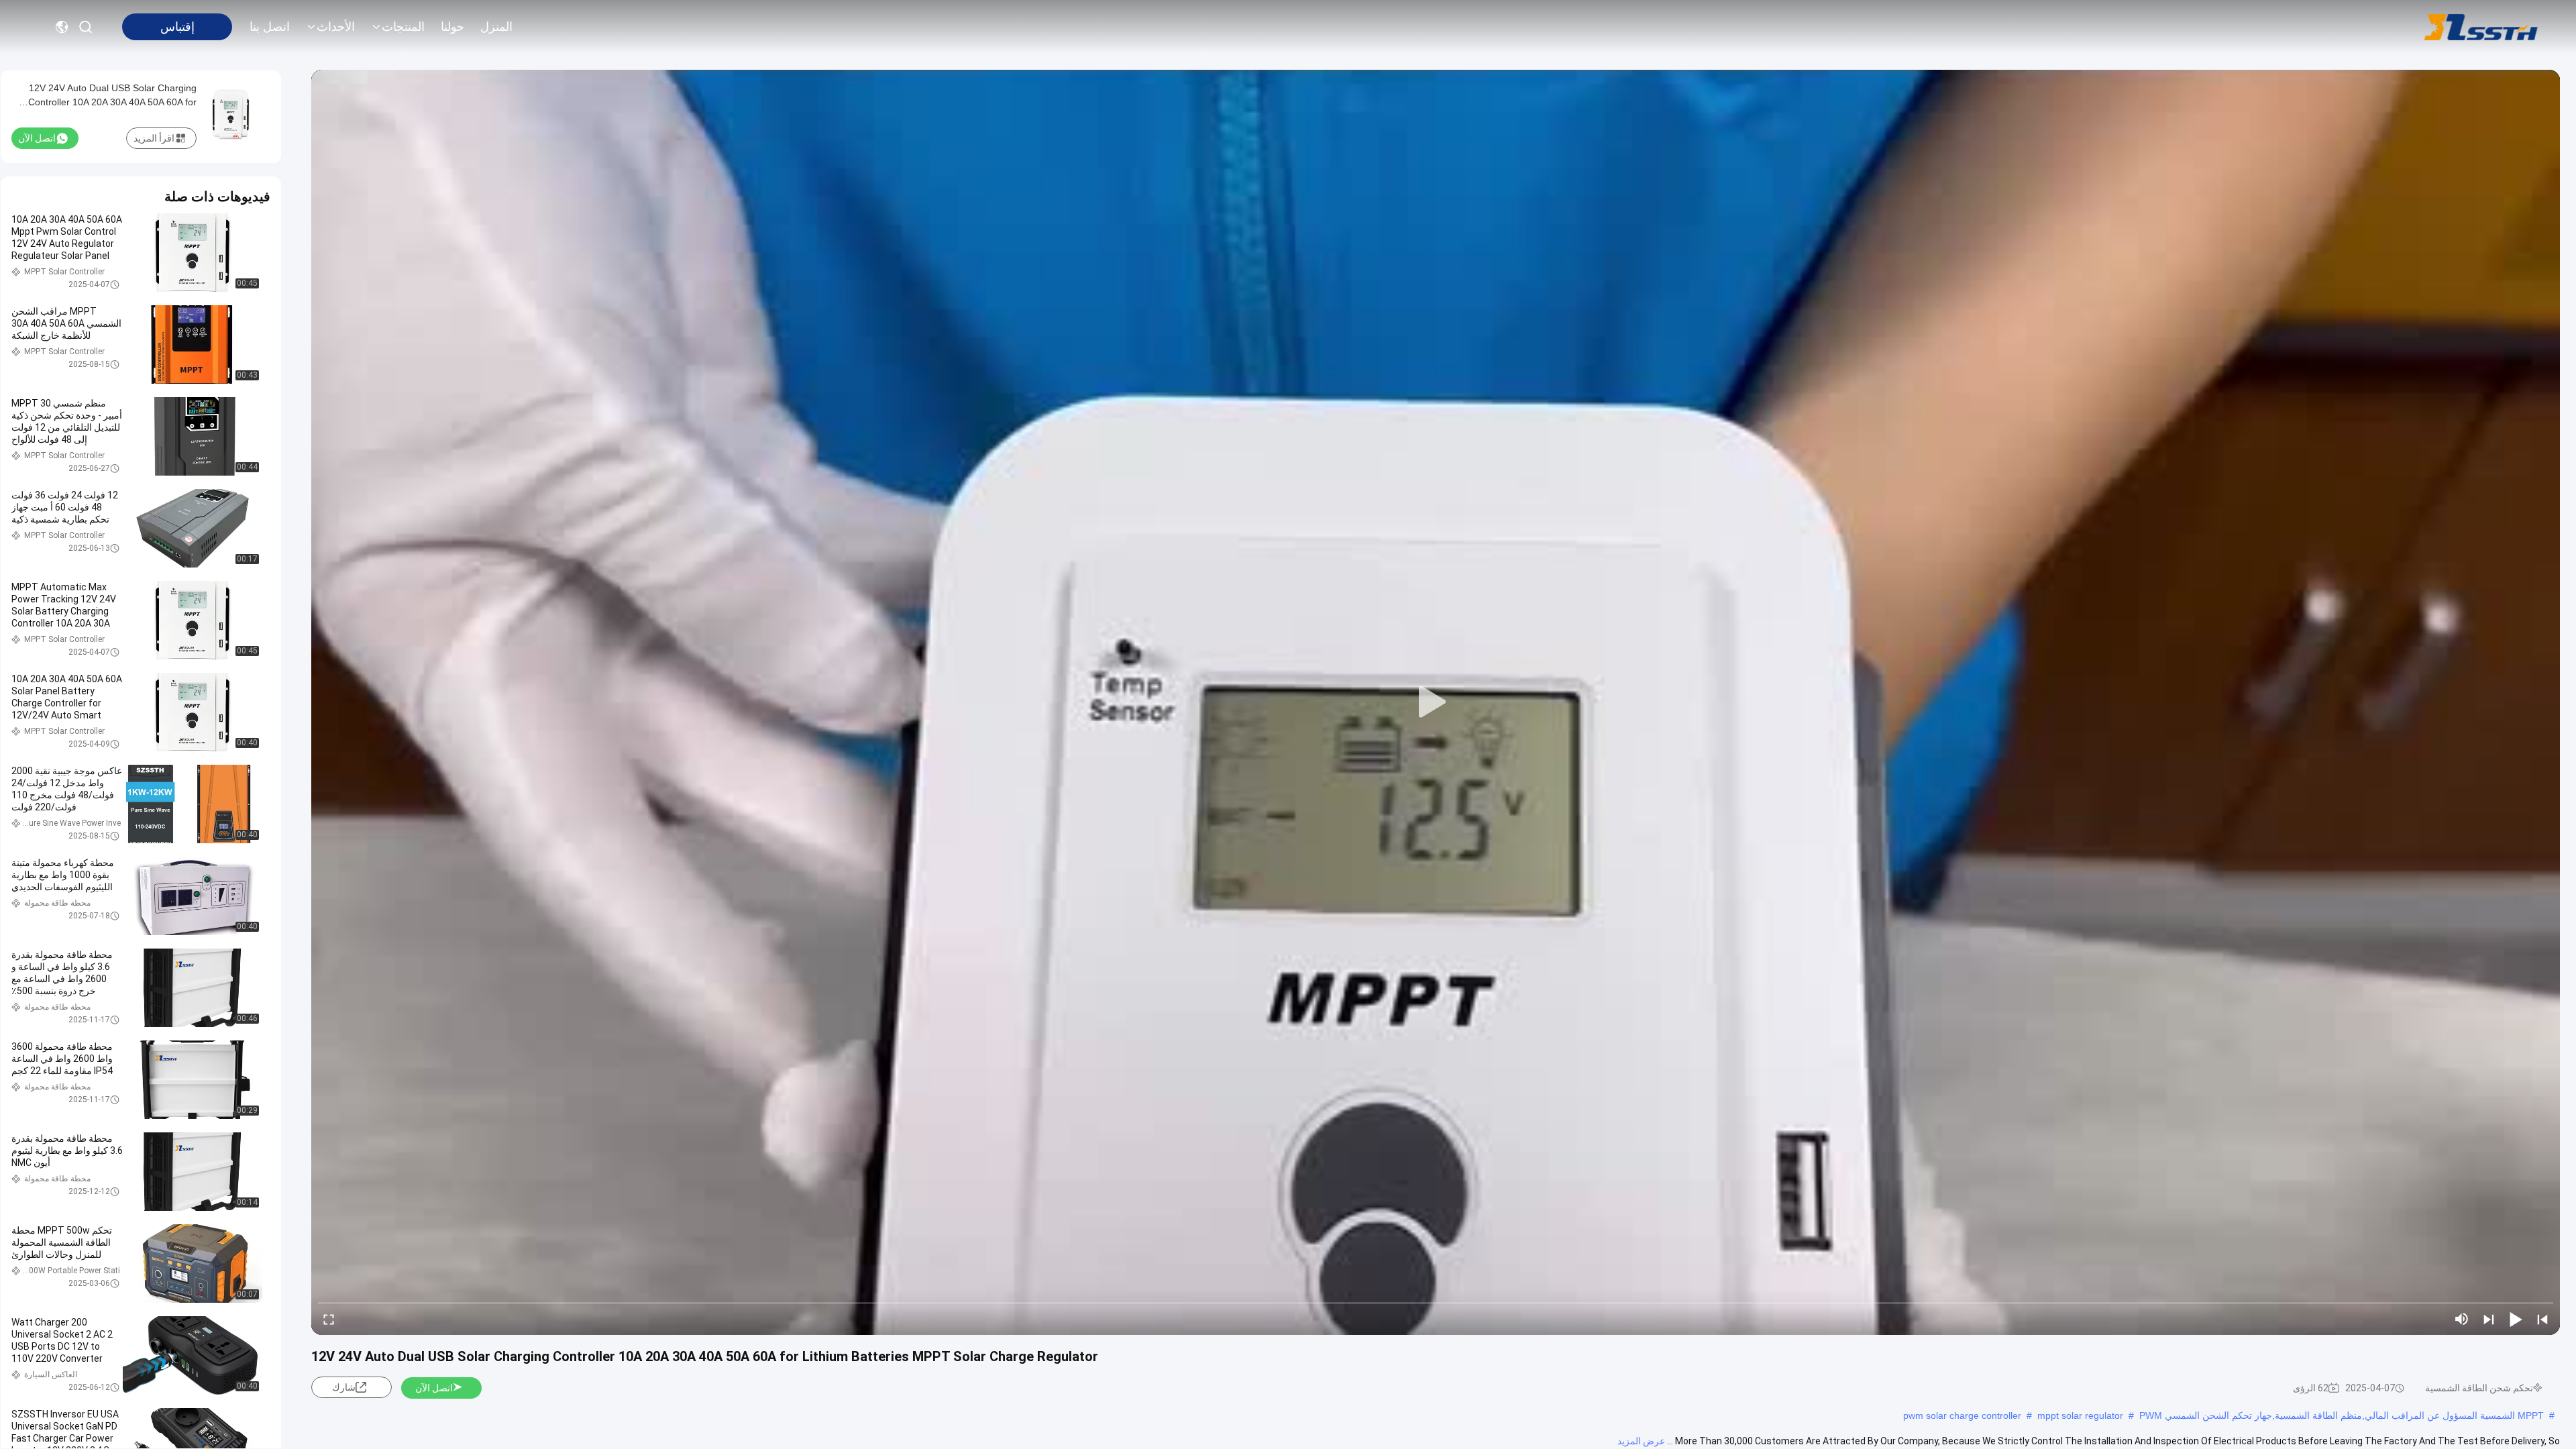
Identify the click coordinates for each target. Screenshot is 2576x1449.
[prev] (2542, 1319)
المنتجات (403, 27)
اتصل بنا (270, 27)
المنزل (496, 27)
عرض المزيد (1641, 1441)
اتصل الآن (434, 1388)
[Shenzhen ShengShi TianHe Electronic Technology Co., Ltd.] (2481, 27)
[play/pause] (2516, 1319)
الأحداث (336, 27)
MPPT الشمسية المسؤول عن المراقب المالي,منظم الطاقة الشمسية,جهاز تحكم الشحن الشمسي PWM (2342, 1415)
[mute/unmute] (2462, 1319)
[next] (2489, 1319)
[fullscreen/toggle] (329, 1319)
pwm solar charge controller (1962, 1415)
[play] (1436, 702)
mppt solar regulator (2080, 1415)
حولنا (452, 27)
